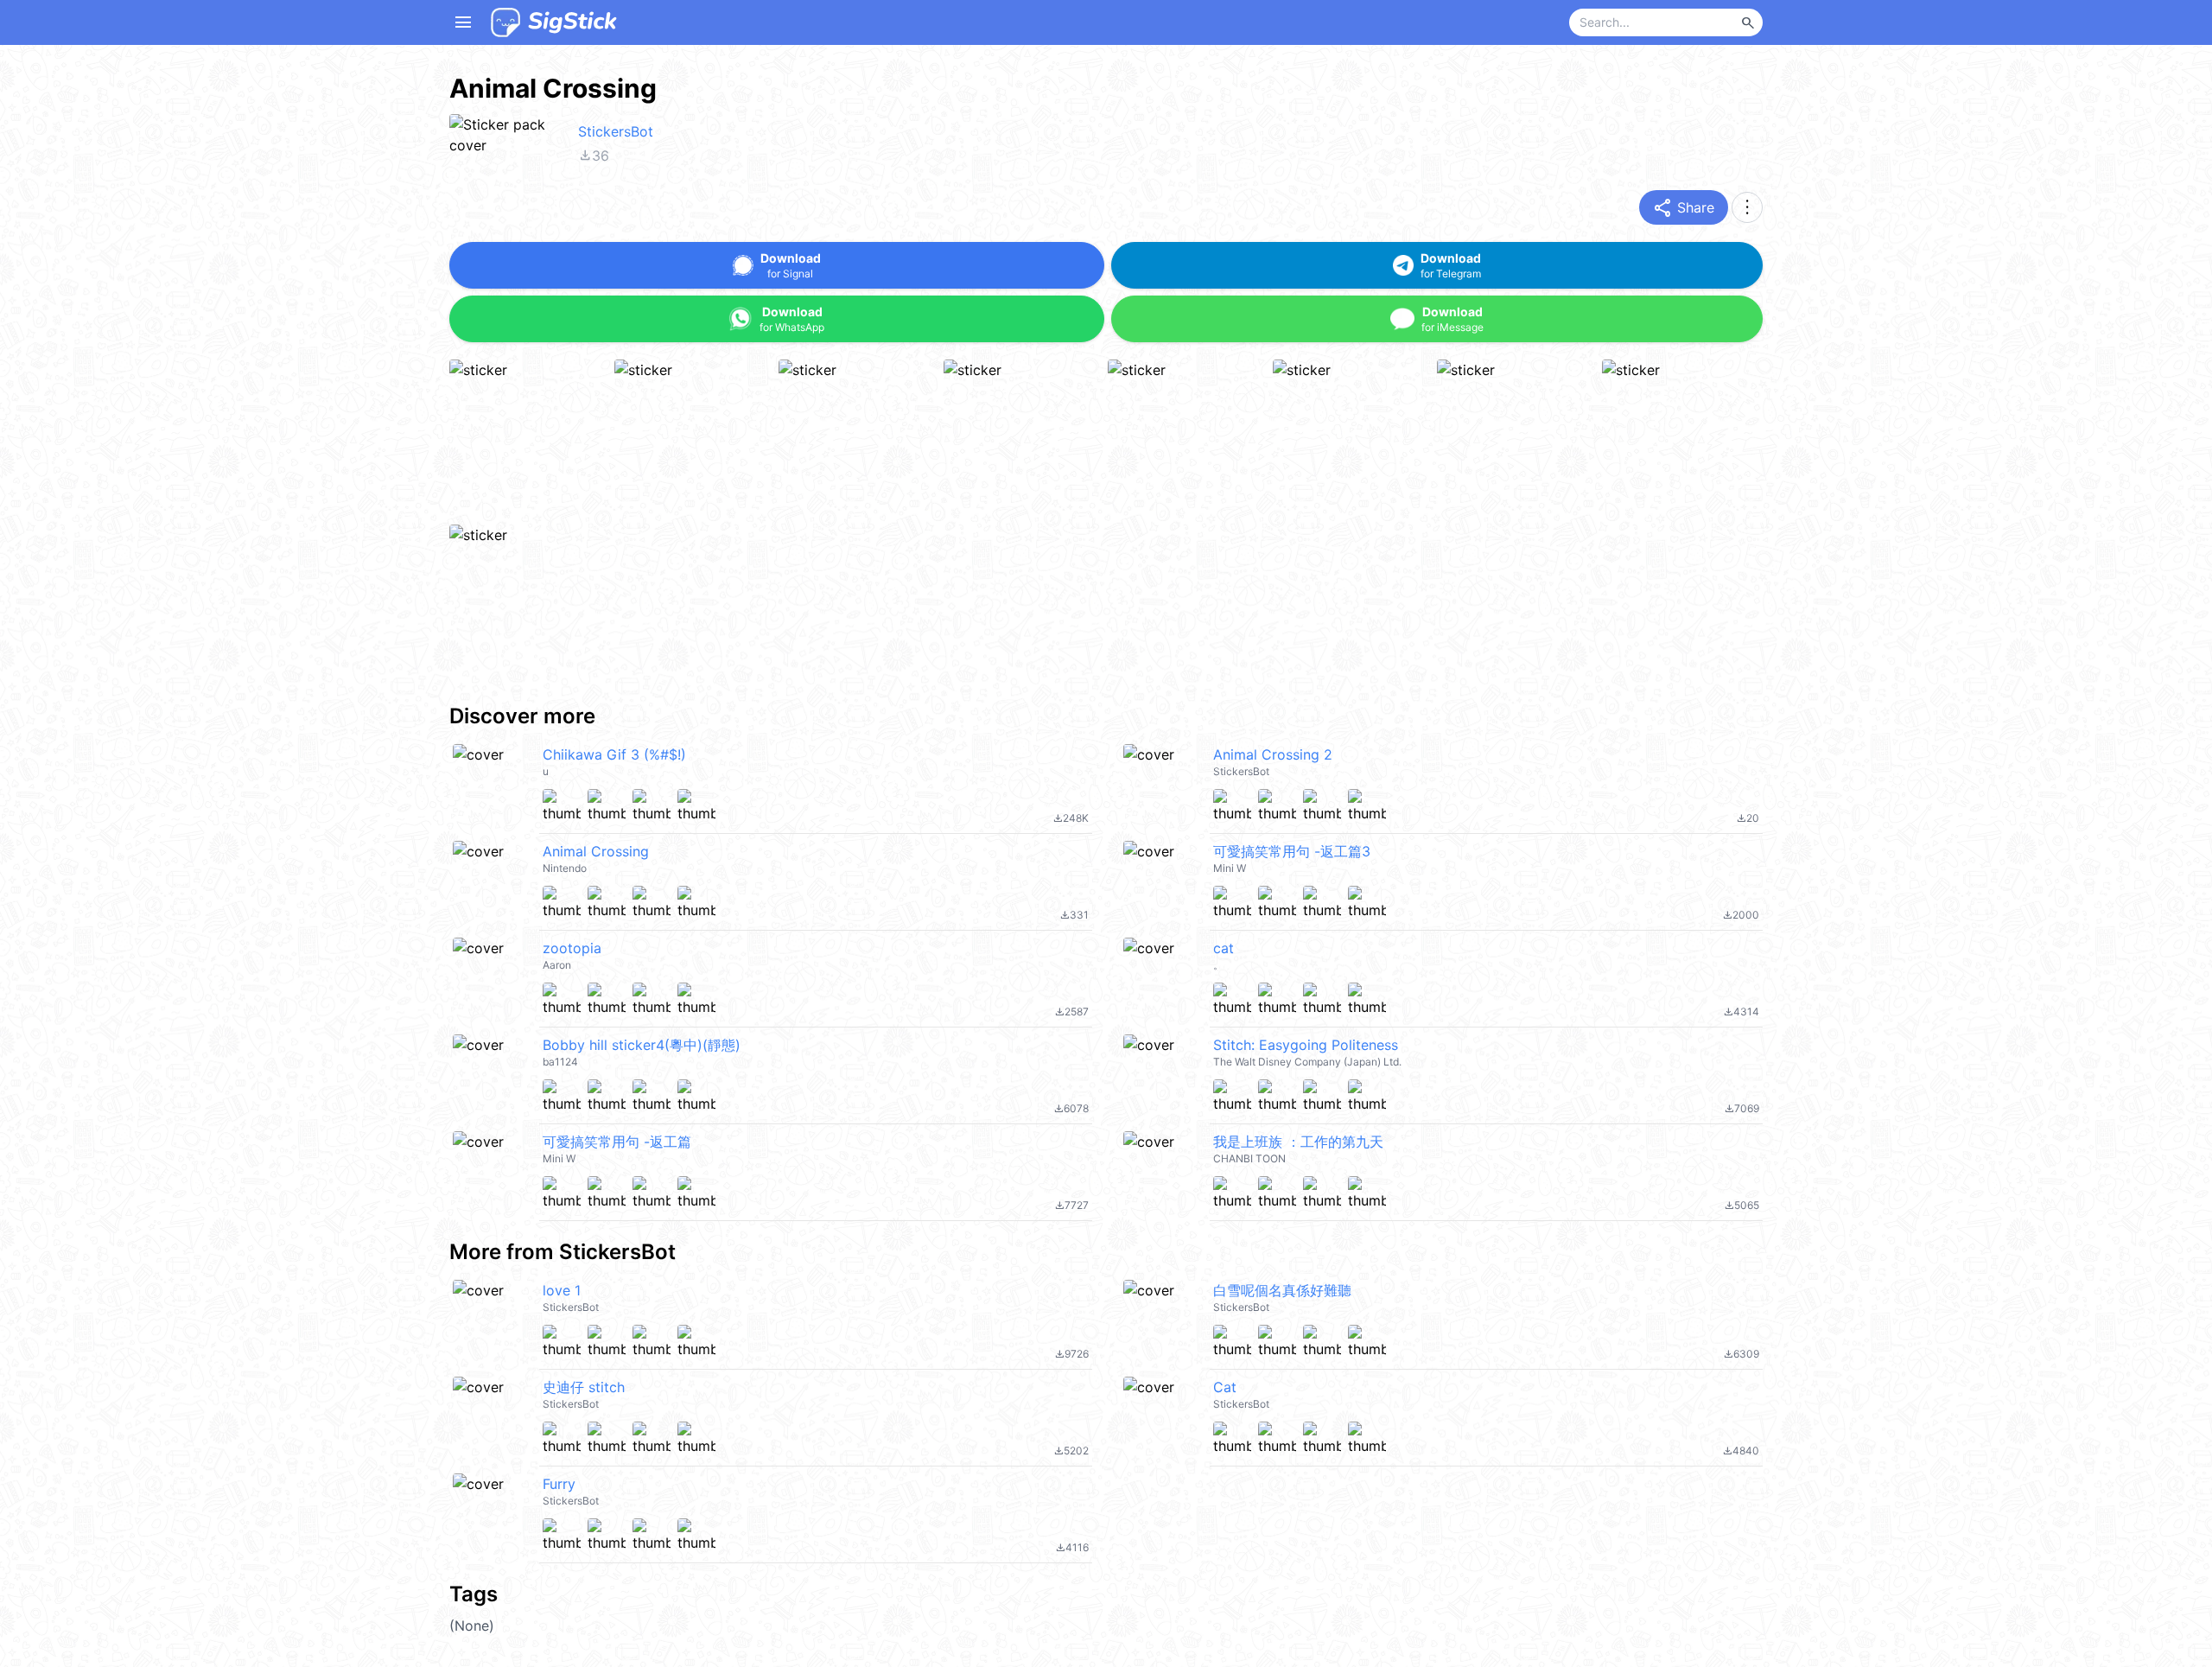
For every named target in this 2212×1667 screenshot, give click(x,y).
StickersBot (616, 131)
